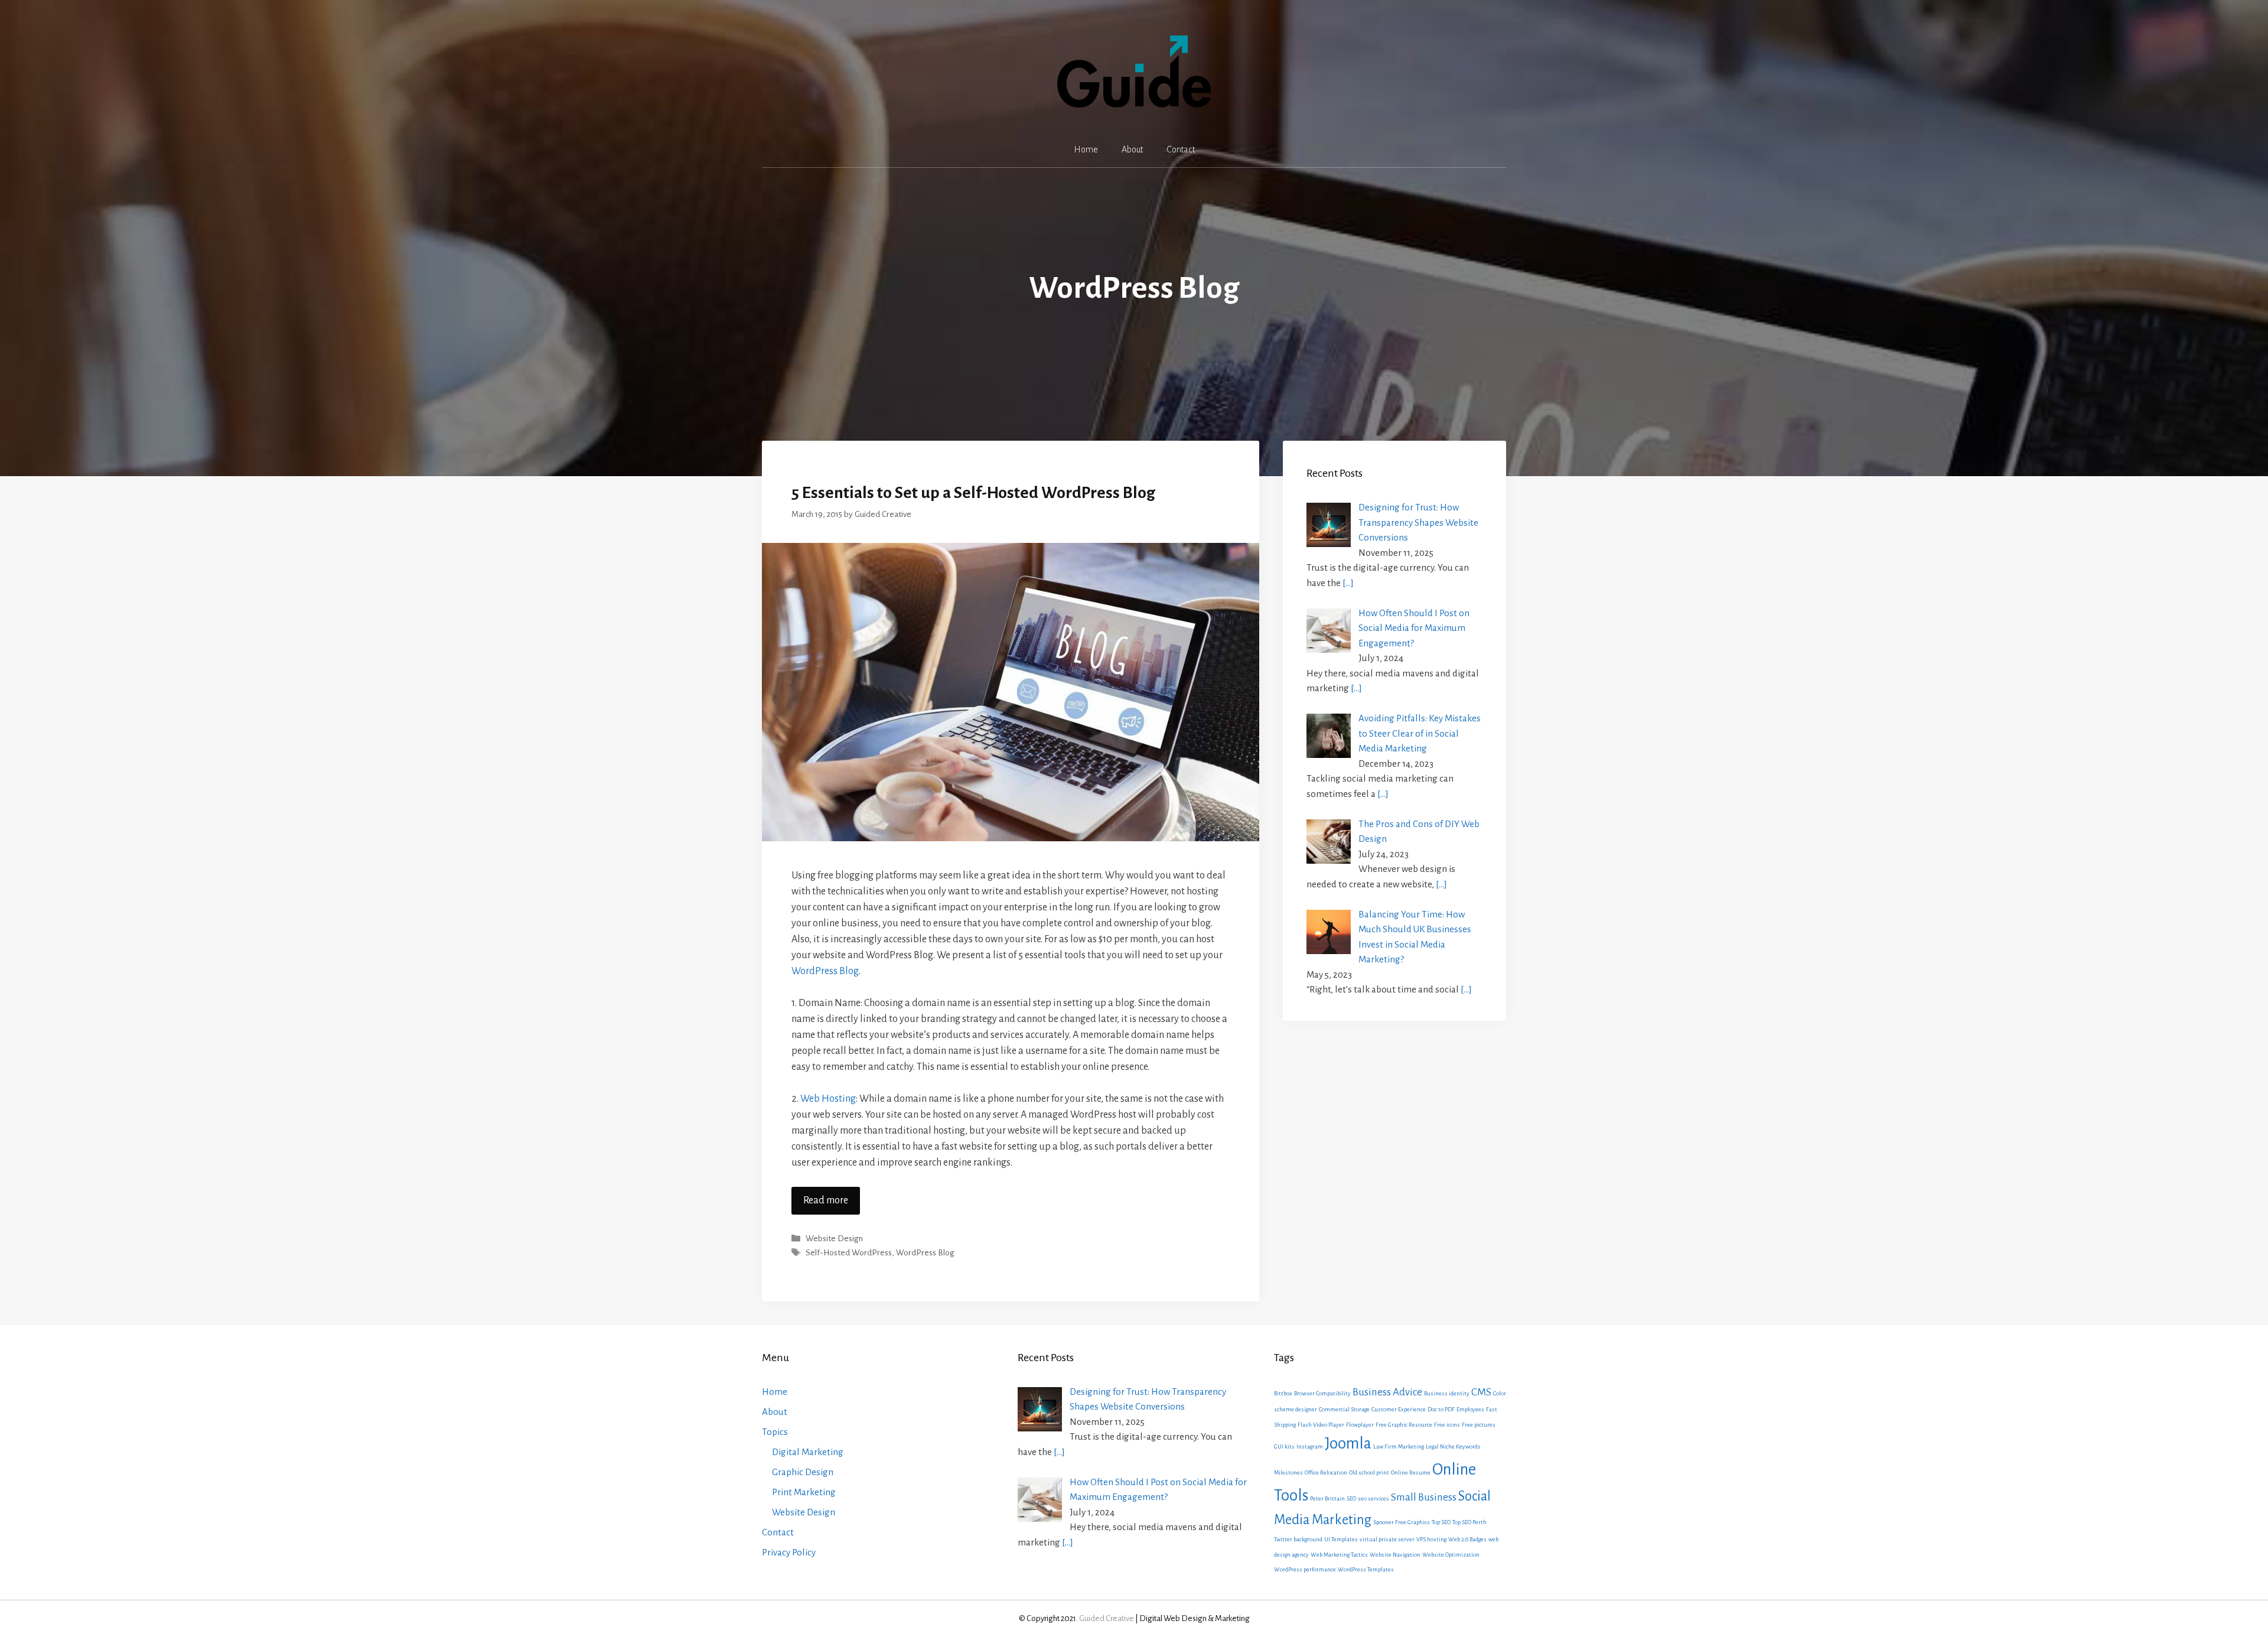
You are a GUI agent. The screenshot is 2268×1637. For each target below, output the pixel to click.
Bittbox (1283, 1393)
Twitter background (1298, 1539)
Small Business (1424, 1497)
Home (1086, 149)
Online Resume (1411, 1472)
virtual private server (1387, 1539)
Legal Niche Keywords (1453, 1446)
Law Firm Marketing (1399, 1446)
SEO (1351, 1498)
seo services (1373, 1498)
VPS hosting (1431, 1539)
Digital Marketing (808, 1452)
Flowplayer (1360, 1425)
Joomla (1348, 1444)
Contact (1181, 149)
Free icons (1447, 1425)
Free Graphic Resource (1404, 1425)
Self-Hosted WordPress (849, 1253)
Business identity (1447, 1393)
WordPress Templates (1366, 1569)
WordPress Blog (825, 971)
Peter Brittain (1327, 1498)
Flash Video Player (1321, 1425)
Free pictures (1479, 1425)
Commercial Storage (1344, 1409)
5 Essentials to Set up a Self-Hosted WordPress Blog (973, 493)
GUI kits (1284, 1446)
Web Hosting (828, 1099)
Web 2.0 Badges (1467, 1539)
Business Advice (1387, 1392)
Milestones (1288, 1472)
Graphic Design (803, 1472)
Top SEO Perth (1469, 1522)
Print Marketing (804, 1492)
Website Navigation (1395, 1555)
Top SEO (1441, 1522)
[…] (1348, 583)
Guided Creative (1107, 1618)
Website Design (834, 1239)
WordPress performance (1305, 1569)
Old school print (1369, 1472)
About (1132, 149)
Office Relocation (1326, 1472)
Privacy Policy (789, 1552)
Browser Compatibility (1322, 1393)
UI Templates (1341, 1539)
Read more (826, 1200)
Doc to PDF (1441, 1409)
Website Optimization (1451, 1555)
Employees (1470, 1409)
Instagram (1310, 1446)
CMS (1481, 1392)
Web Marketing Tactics (1339, 1555)
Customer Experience (1399, 1409)
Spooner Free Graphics (1402, 1522)
